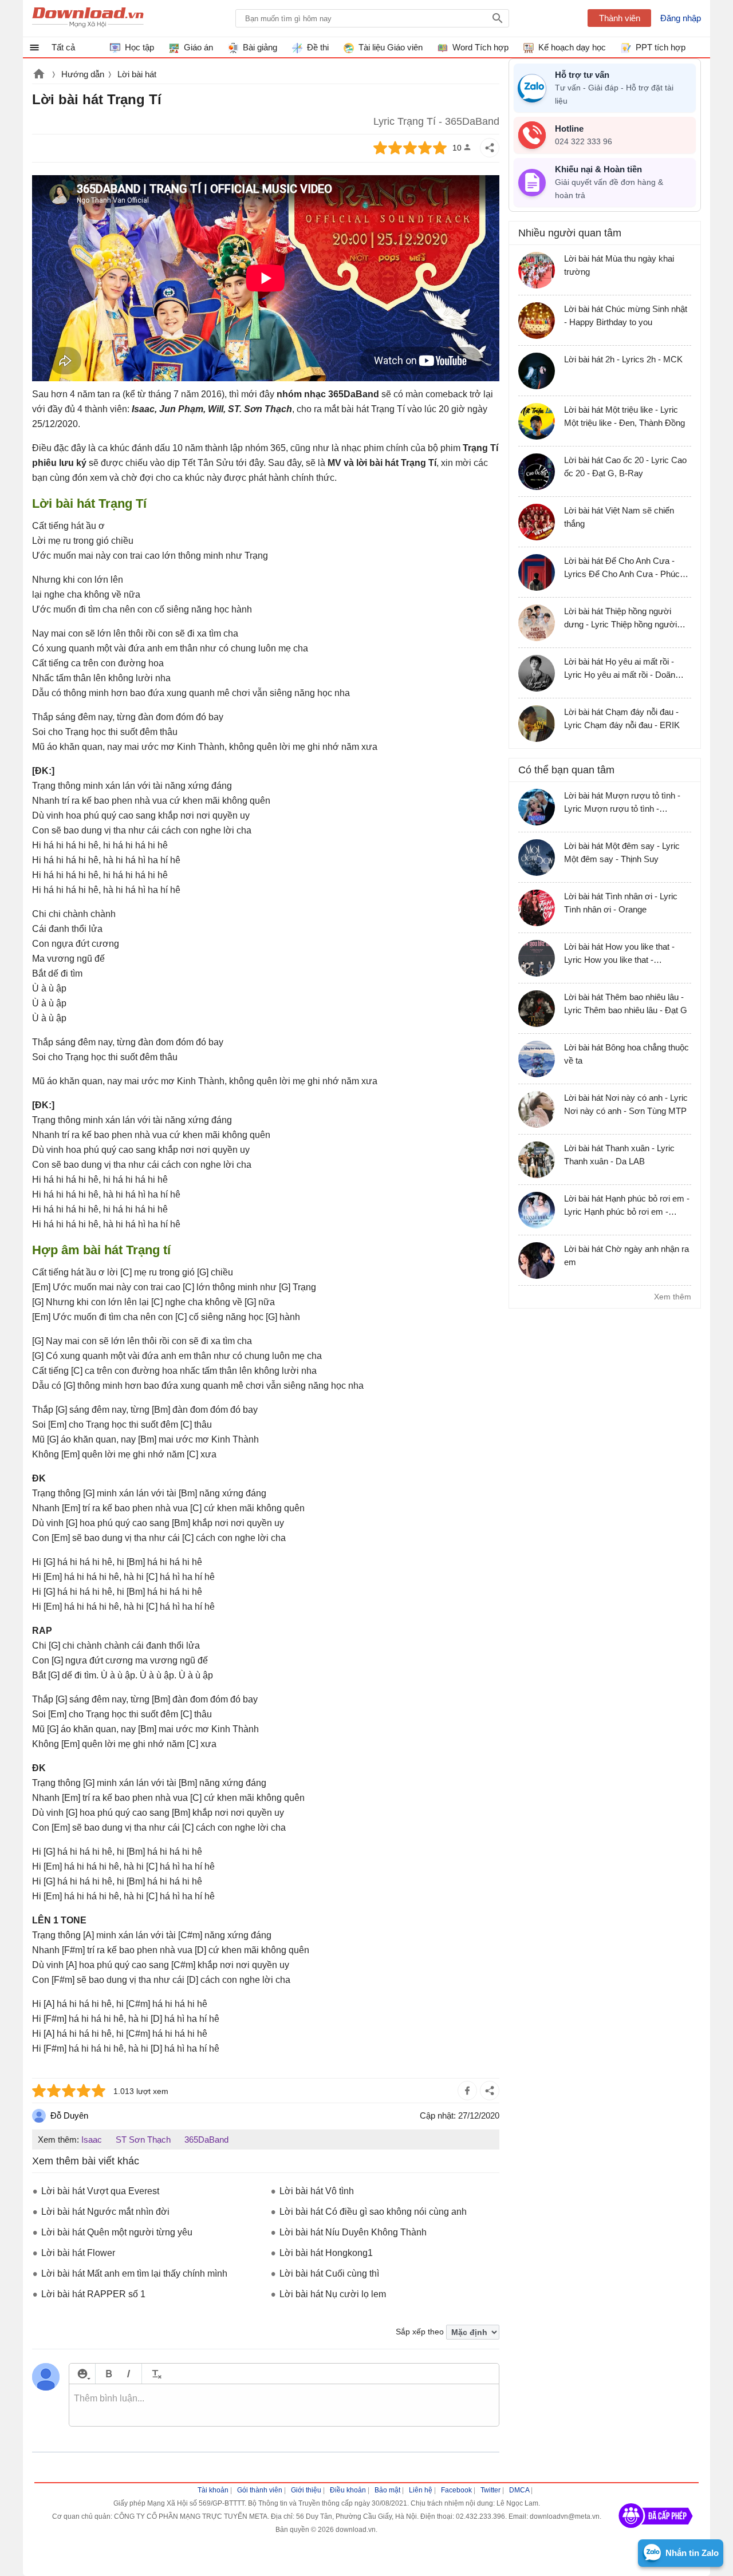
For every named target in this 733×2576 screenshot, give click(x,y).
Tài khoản (213, 2490)
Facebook (456, 2490)
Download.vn (39, 75)
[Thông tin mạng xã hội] (656, 2532)
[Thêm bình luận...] (284, 2405)
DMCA (519, 2490)
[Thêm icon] (82, 2374)
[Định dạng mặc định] (155, 2374)
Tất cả (63, 47)
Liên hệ (421, 2490)
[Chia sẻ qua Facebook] (467, 2091)
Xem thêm (673, 1297)
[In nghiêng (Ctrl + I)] (129, 2374)
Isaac (92, 2140)
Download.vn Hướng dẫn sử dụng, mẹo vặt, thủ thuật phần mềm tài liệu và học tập (88, 18)
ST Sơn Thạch (143, 2140)
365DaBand (206, 2140)
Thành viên (620, 18)
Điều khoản (348, 2490)
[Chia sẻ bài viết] (490, 148)
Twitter (490, 2490)
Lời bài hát (137, 74)
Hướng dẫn (83, 74)
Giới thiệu (306, 2490)
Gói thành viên (260, 2490)
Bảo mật (387, 2490)
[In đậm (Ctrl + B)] (109, 2374)
